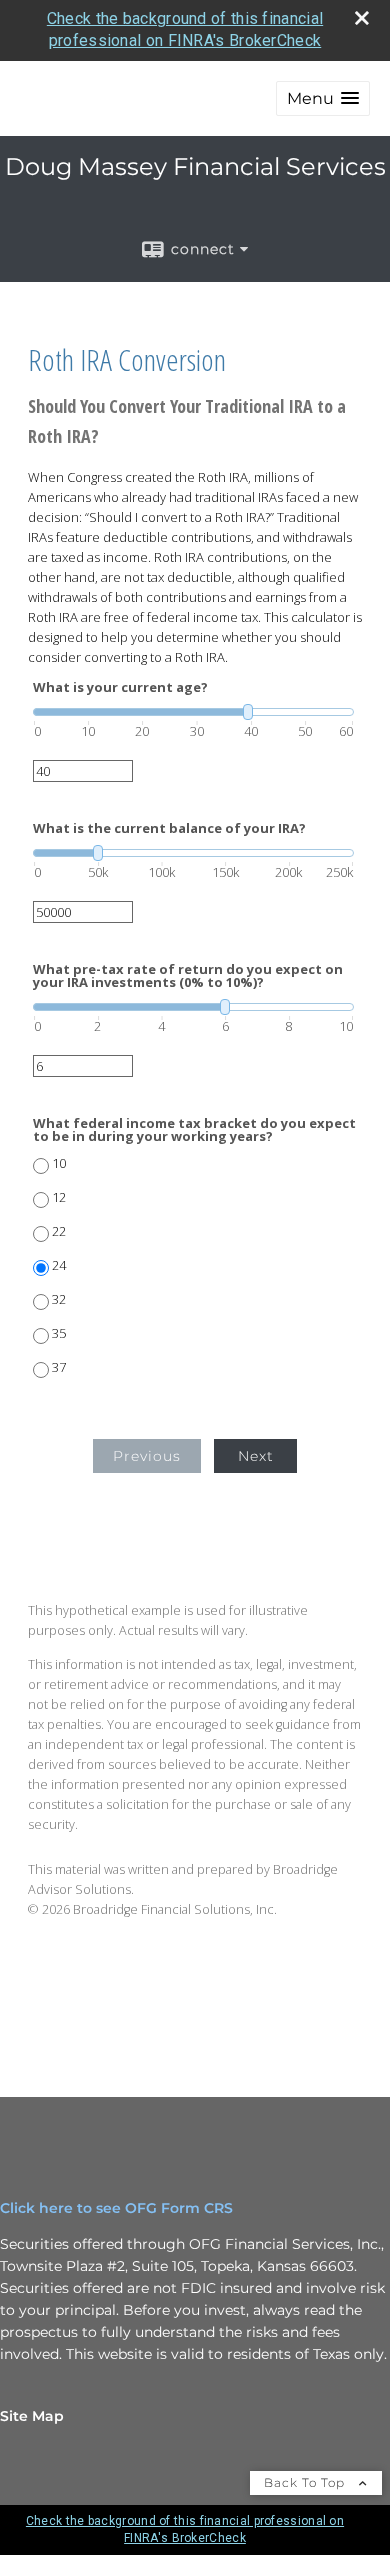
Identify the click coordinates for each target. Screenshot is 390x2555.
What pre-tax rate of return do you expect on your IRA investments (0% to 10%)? (188, 976)
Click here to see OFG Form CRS (116, 2208)
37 (59, 1367)
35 (59, 1333)
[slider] (193, 712)
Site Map (32, 2416)
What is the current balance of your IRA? (169, 828)
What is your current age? (120, 687)
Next (256, 1456)
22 (59, 1231)
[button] (323, 98)
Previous (147, 1456)
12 (59, 1197)
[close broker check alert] (362, 18)
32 (59, 1299)
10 (59, 1163)
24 (59, 1265)
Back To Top (306, 2482)
